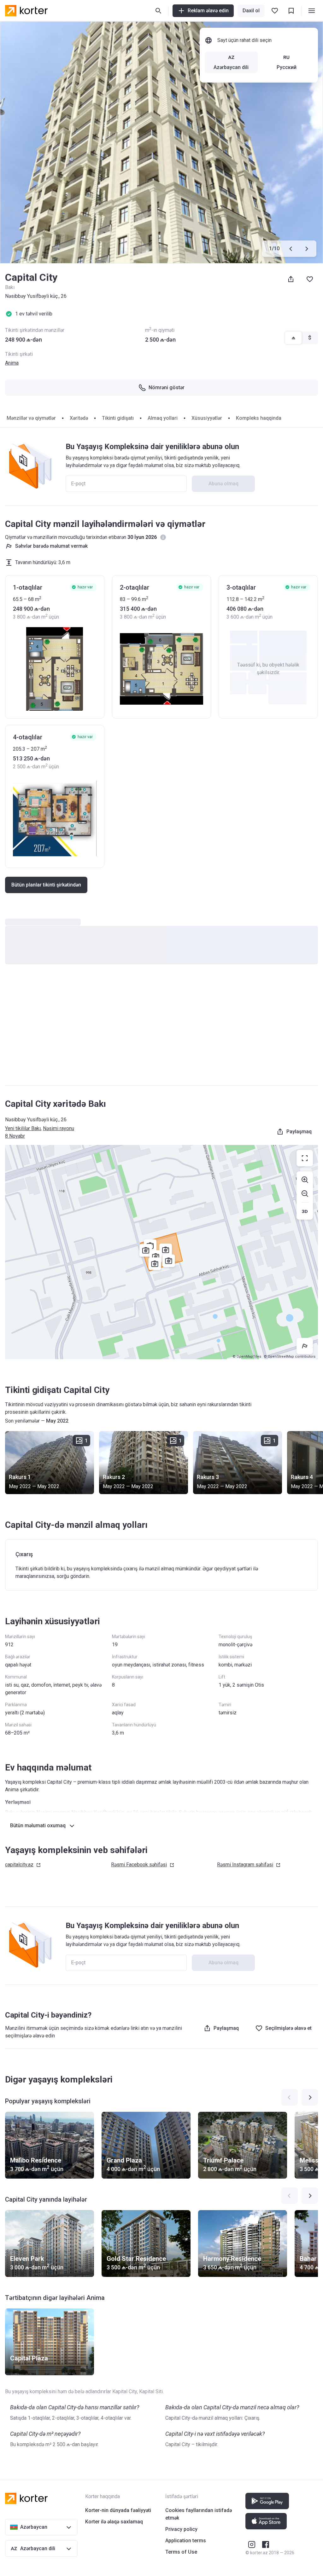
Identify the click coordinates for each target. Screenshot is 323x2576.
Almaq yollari (163, 418)
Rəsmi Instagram (245, 1865)
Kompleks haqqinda (259, 418)
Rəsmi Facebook (139, 1865)
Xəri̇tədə (79, 418)
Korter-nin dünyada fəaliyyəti (118, 2510)
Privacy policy (181, 2529)
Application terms (186, 2541)
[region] (161, 1252)
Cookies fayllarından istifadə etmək (199, 2514)
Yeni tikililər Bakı (23, 1128)
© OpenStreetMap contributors (290, 1357)
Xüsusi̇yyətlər (207, 418)
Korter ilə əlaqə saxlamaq (114, 2522)
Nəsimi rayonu (59, 1128)
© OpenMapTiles (247, 1357)
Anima (12, 363)
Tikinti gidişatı (118, 418)
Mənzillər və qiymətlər (31, 418)
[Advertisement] (161, 1031)
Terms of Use (181, 2552)
